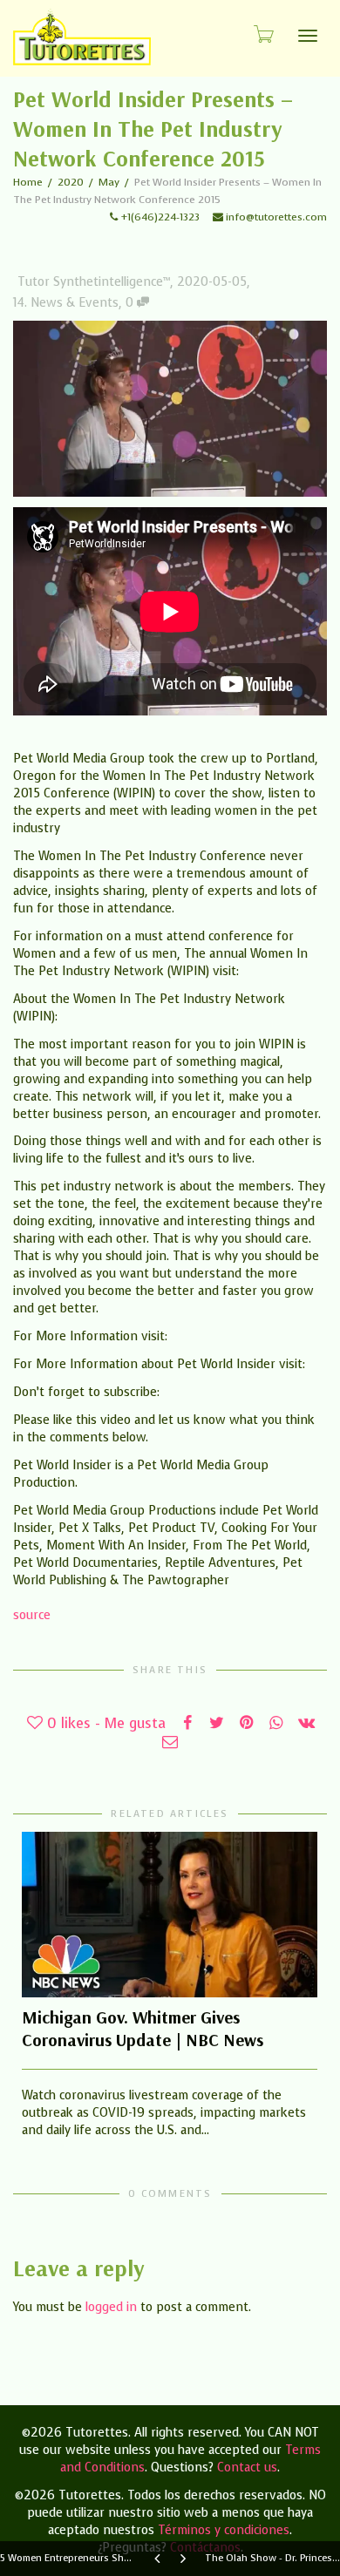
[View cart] (262, 34)
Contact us (247, 2468)
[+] (170, 1915)
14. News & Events (66, 303)
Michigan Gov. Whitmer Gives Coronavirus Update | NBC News (143, 2028)
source (32, 1615)
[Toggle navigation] (308, 36)
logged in (111, 2307)
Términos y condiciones (224, 2530)
